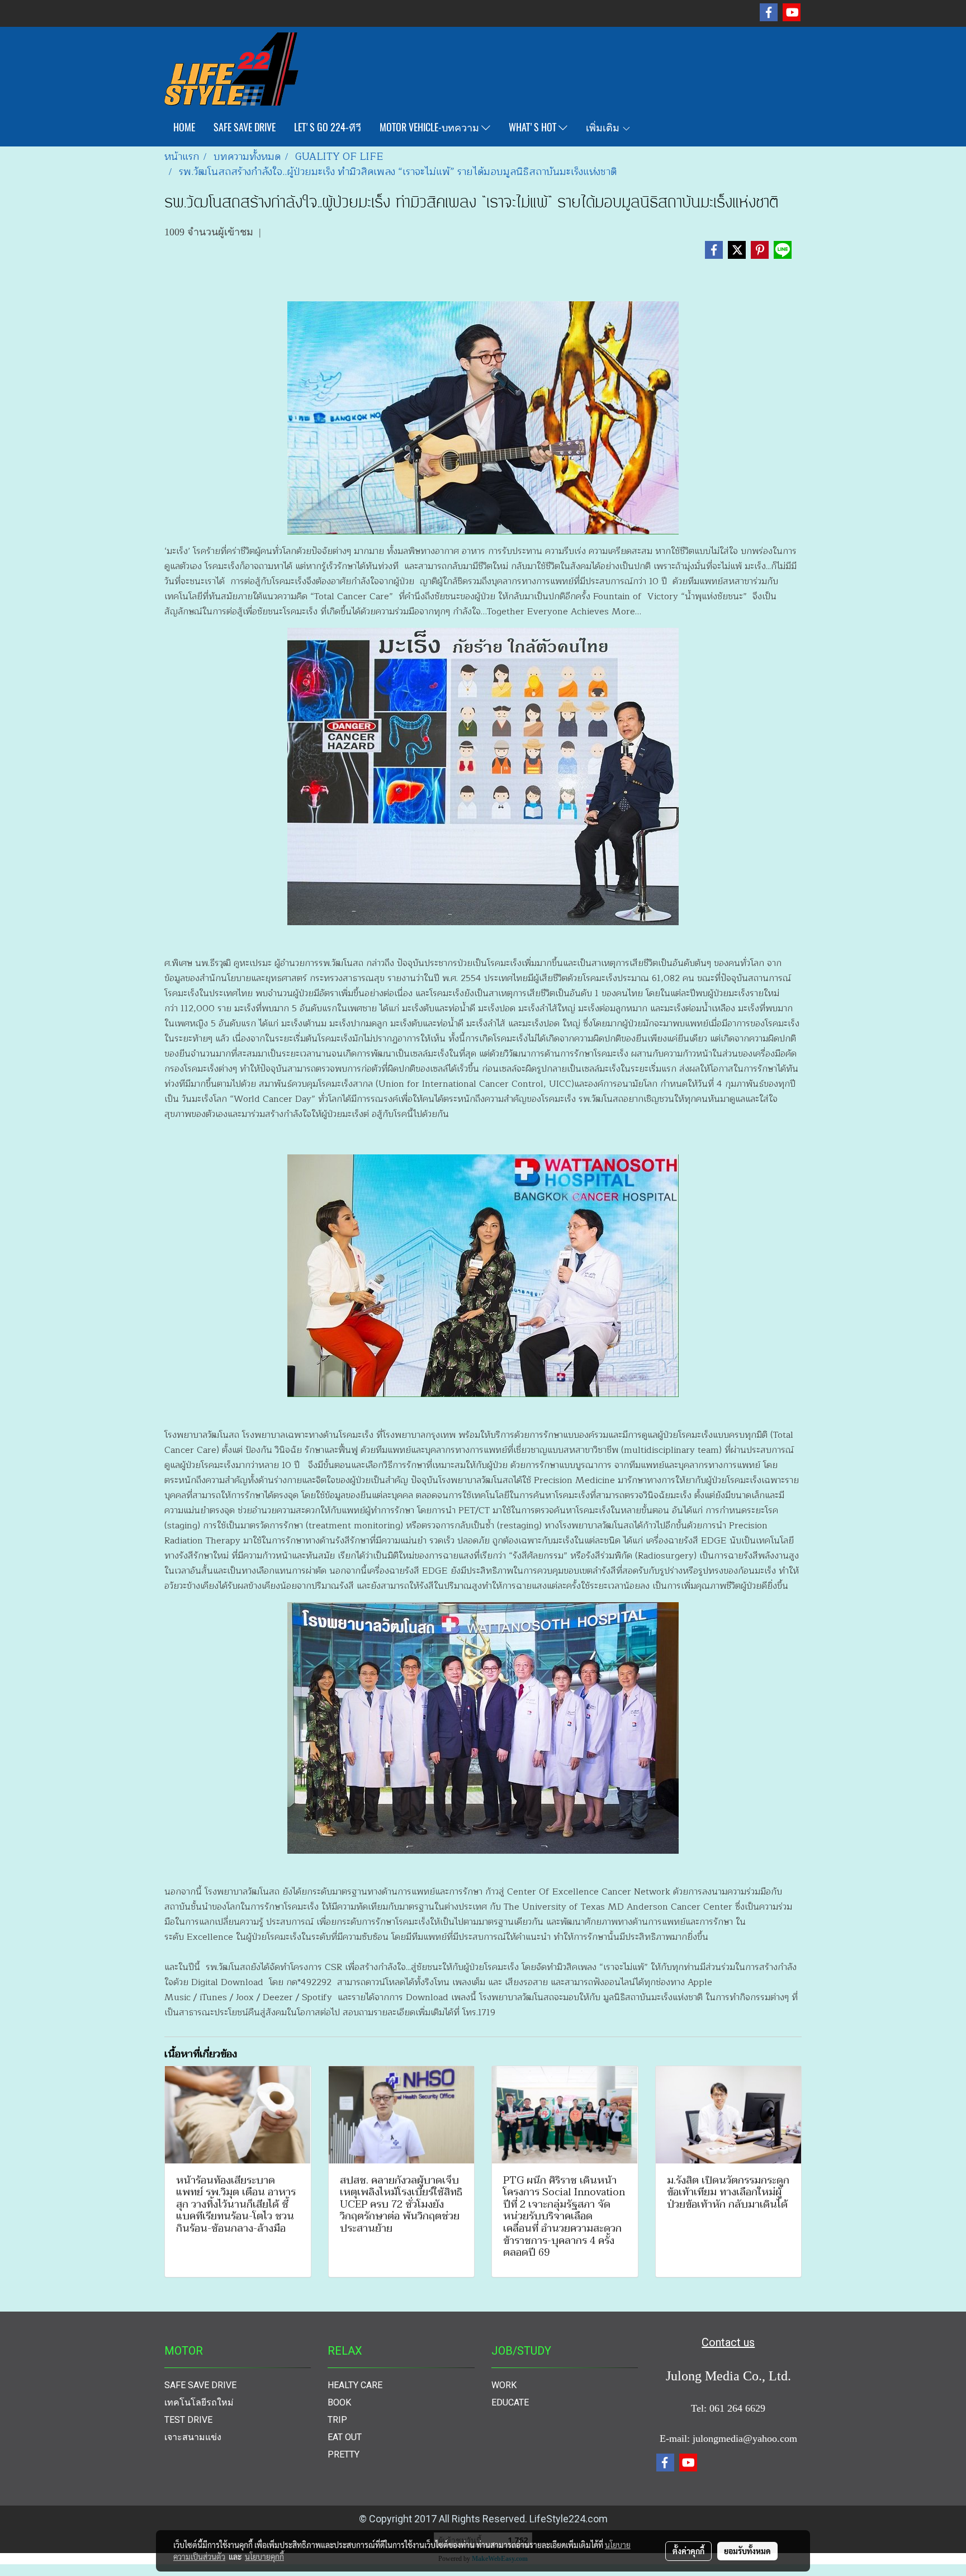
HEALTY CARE (355, 2385)
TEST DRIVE (188, 2420)
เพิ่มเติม (604, 127)
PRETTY (344, 2454)
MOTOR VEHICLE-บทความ (430, 127)
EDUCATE (510, 2402)
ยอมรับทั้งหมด (747, 2551)
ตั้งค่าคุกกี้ (688, 2551)
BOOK (339, 2402)
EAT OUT (345, 2437)
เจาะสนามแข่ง (193, 2437)
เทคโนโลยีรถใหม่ (199, 2402)
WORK (504, 2385)
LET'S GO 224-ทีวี (328, 127)
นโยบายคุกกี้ (264, 2556)
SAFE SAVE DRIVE (245, 127)
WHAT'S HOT (534, 127)
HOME (184, 127)
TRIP (337, 2420)
